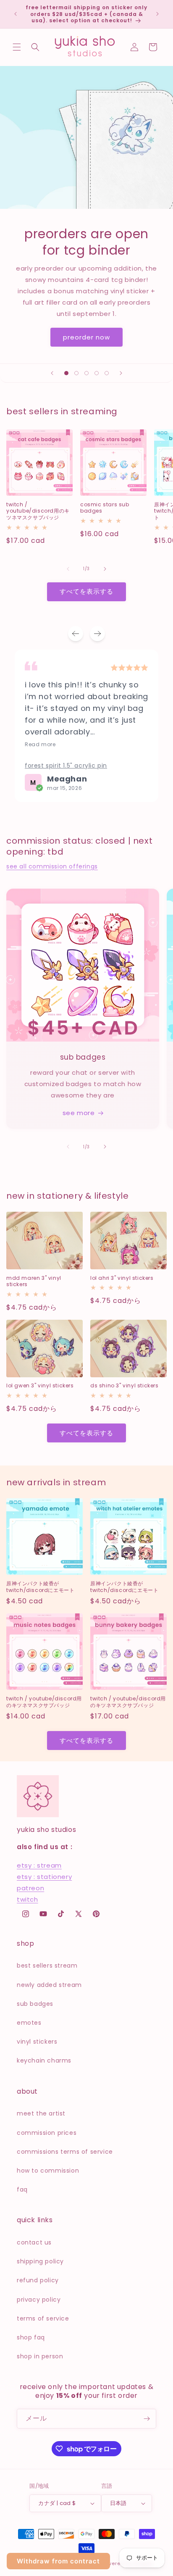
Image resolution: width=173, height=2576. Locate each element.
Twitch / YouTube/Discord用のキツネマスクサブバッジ (38, 511)
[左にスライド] (68, 569)
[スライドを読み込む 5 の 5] (107, 373)
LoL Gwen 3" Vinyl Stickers (40, 1386)
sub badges (35, 2004)
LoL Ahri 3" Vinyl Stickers (122, 1278)
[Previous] (76, 634)
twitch (28, 1899)
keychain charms (44, 2060)
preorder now (86, 337)
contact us (34, 2242)
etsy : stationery (44, 1877)
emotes (29, 2023)
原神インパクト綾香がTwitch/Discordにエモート (40, 1587)
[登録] (147, 2419)
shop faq (31, 2337)
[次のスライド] (121, 373)
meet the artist (41, 2113)
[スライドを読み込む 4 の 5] (97, 373)
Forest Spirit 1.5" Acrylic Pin (66, 766)
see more (79, 1113)
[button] (17, 47)
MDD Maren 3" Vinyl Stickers (34, 1281)
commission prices (47, 2133)
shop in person (40, 2356)
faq (22, 2189)
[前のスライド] (52, 373)
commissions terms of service (65, 2152)
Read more (40, 745)
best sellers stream (47, 1966)
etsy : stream (39, 1865)
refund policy (38, 2280)
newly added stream (49, 1985)
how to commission (48, 2171)
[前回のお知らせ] (16, 14)
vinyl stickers (37, 2042)
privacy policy (39, 2300)
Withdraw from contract (58, 2561)
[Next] (97, 634)
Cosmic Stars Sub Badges (105, 508)
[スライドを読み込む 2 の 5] (76, 373)
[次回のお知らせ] (157, 14)
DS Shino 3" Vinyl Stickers (125, 1386)
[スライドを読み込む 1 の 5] (66, 373)
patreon (30, 1888)
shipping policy (40, 2261)
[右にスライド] (105, 569)
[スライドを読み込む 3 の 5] (86, 373)
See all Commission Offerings (52, 866)
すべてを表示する (86, 591)
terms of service (43, 2318)
